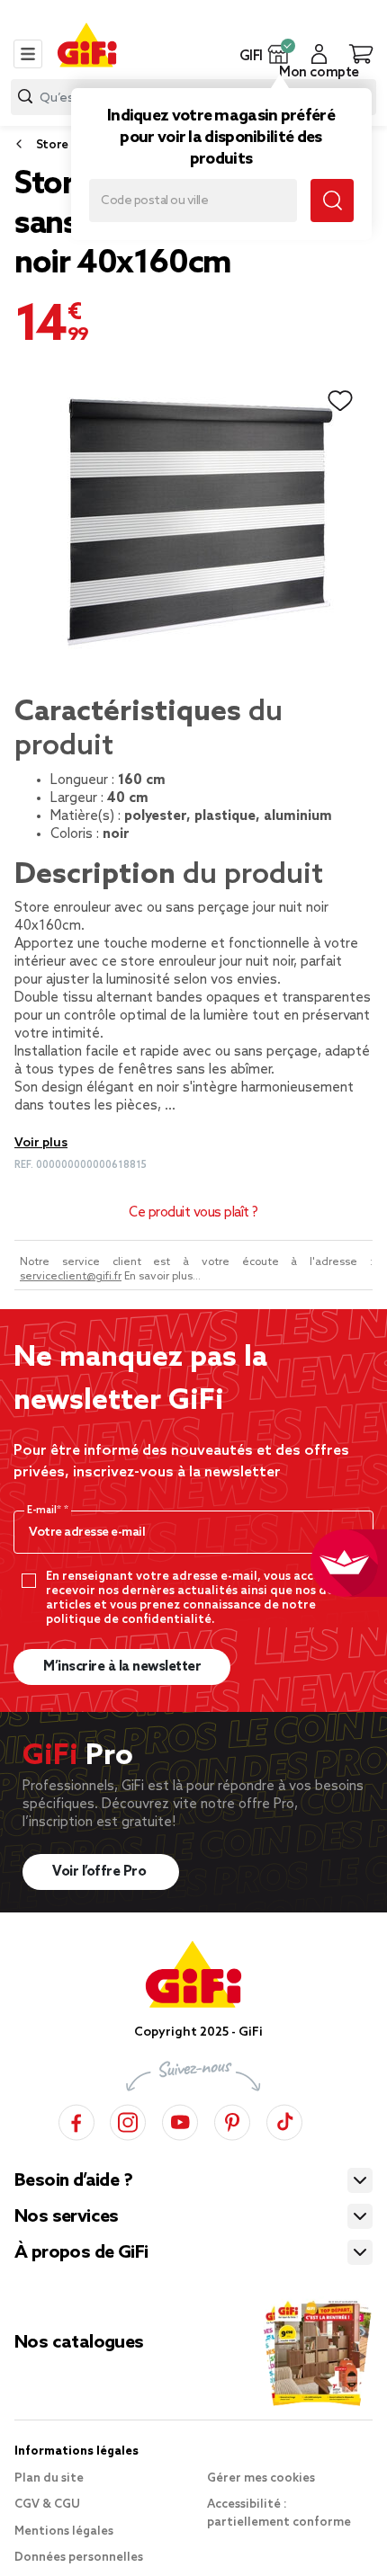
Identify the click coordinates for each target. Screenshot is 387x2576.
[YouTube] (180, 2120)
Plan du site (49, 2478)
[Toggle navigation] (28, 54)
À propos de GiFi (81, 2253)
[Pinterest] (232, 2120)
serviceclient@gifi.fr (71, 1277)
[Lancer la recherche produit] (25, 97)
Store (52, 145)
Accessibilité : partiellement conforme (279, 2514)
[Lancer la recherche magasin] (332, 201)
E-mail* (45, 1511)
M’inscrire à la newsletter (122, 1667)
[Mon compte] (319, 54)
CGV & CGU (47, 2505)
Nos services (67, 2217)
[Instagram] (128, 2120)
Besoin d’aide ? (73, 2181)
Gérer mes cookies (261, 2478)
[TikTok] (284, 2120)
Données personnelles (79, 2558)
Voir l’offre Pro (101, 1872)
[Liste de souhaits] (340, 401)
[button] (279, 54)
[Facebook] (76, 2120)
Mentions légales (64, 2531)
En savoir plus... (162, 1277)
